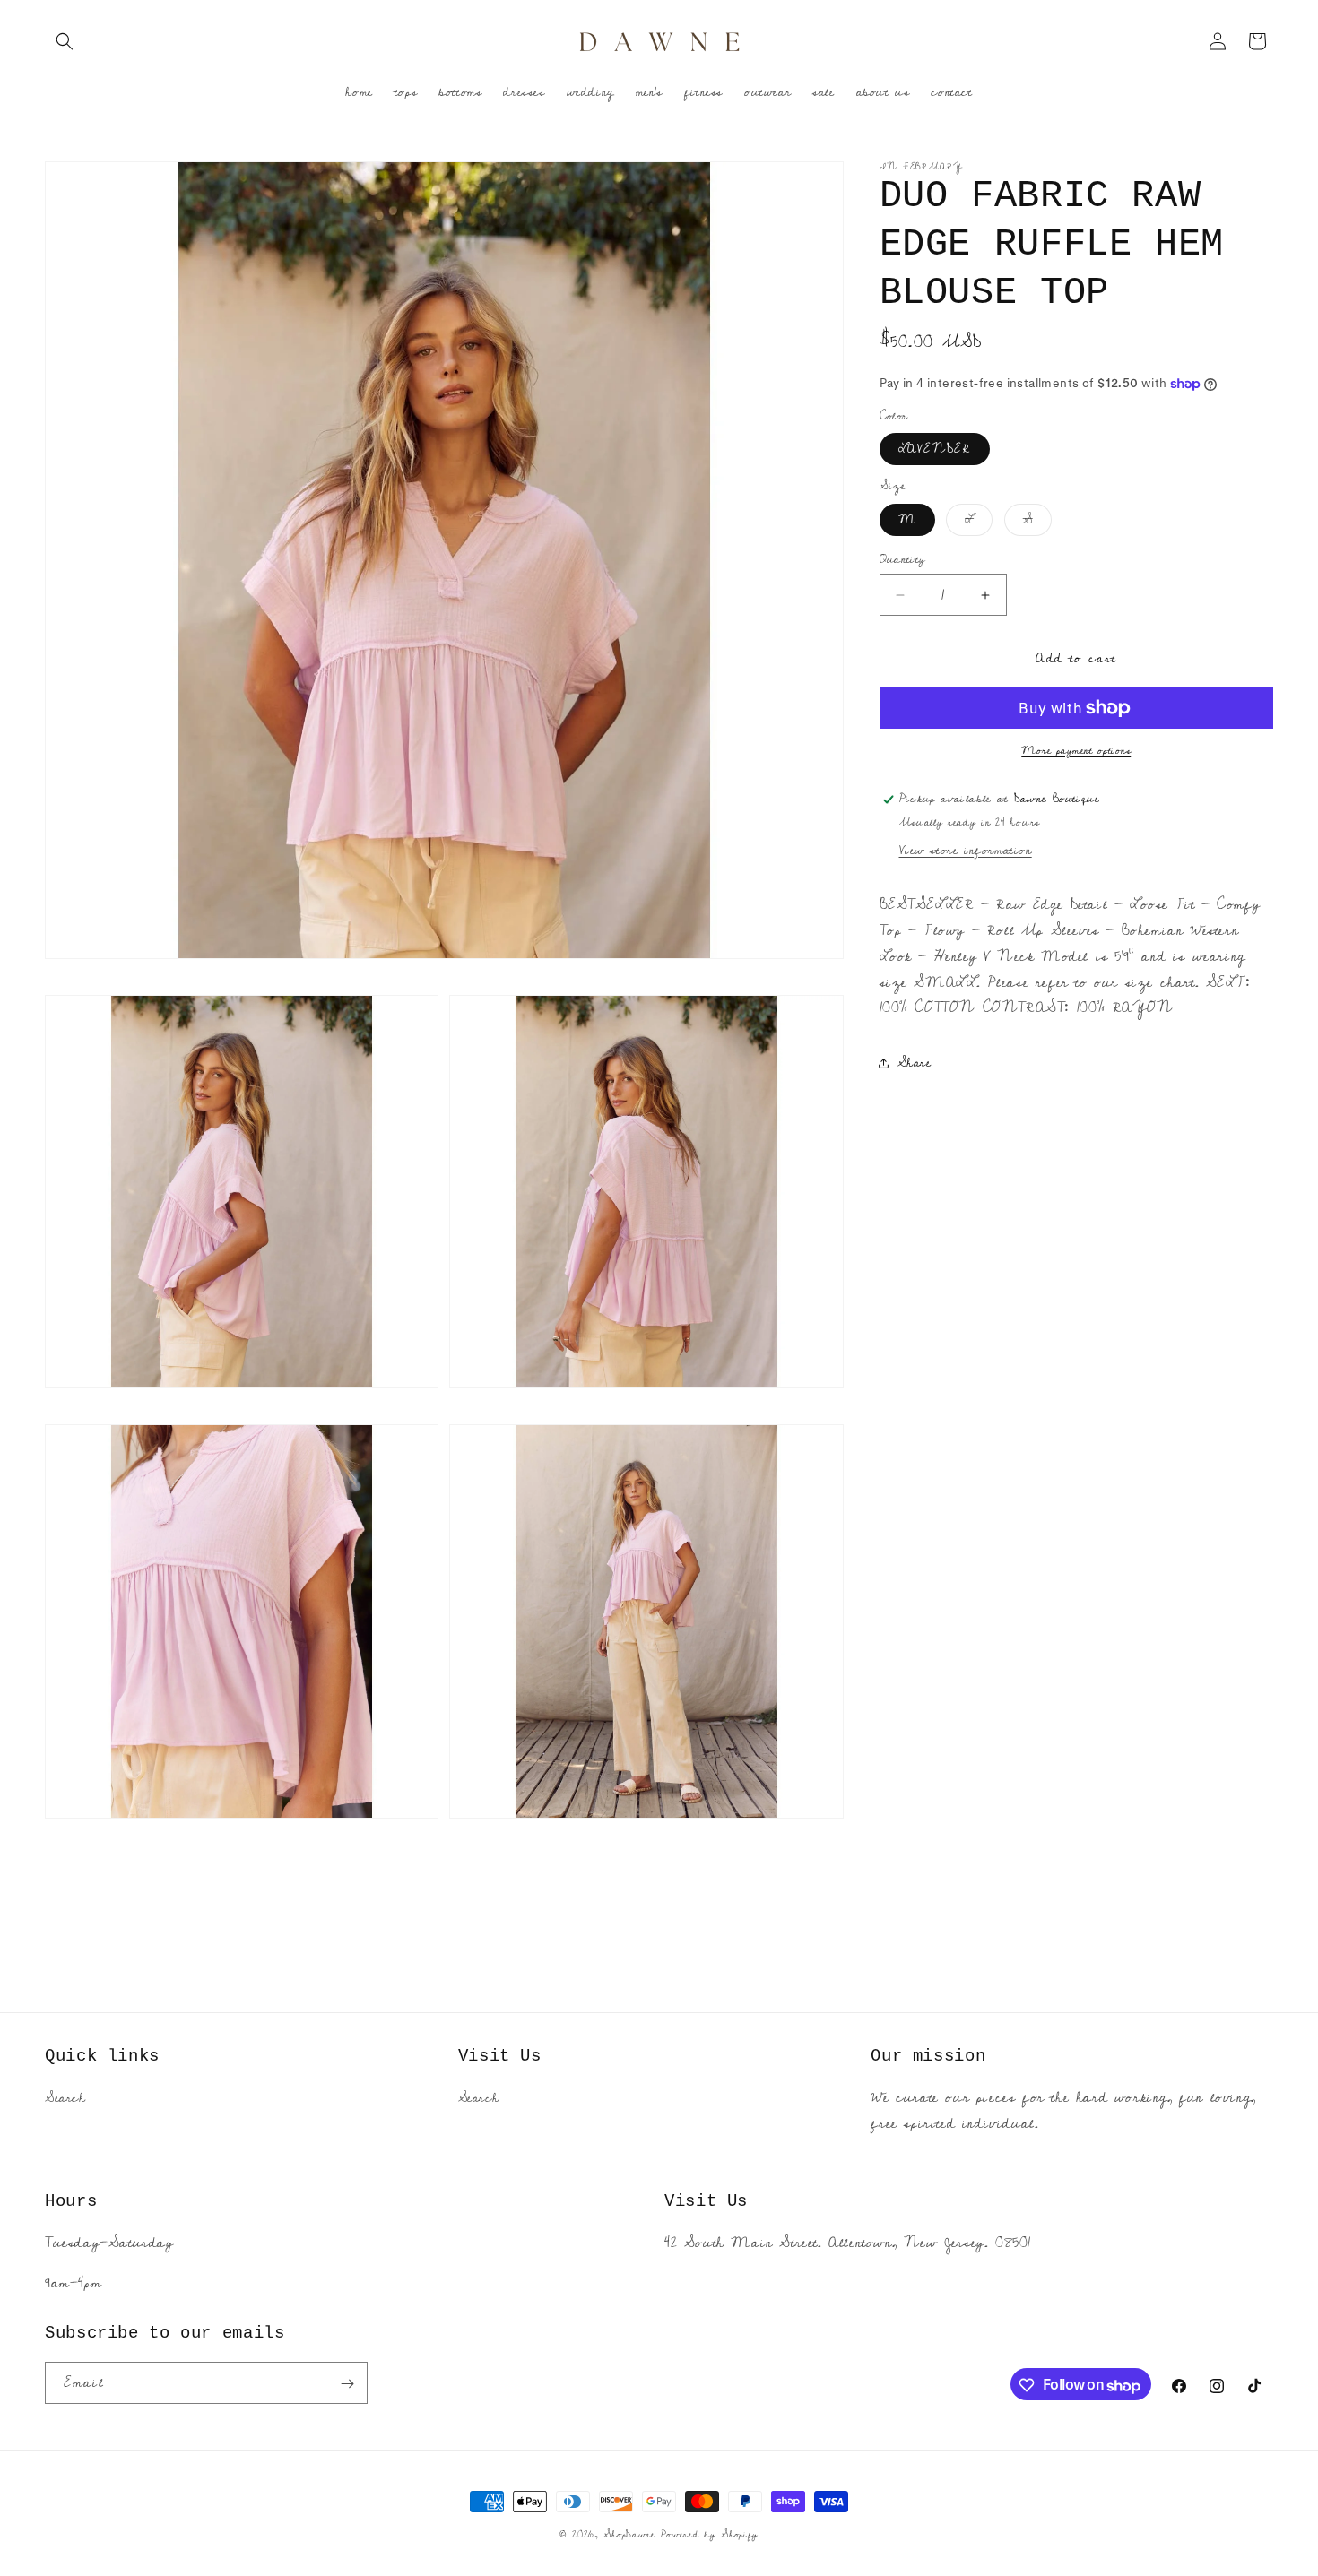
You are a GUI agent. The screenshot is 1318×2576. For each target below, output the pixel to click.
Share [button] (915, 1063)
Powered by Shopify (710, 2534)
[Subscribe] (347, 2384)
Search (65, 2099)
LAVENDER (935, 449)
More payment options (1076, 751)
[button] (65, 41)
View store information (966, 851)
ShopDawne (629, 2534)
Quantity (903, 560)
